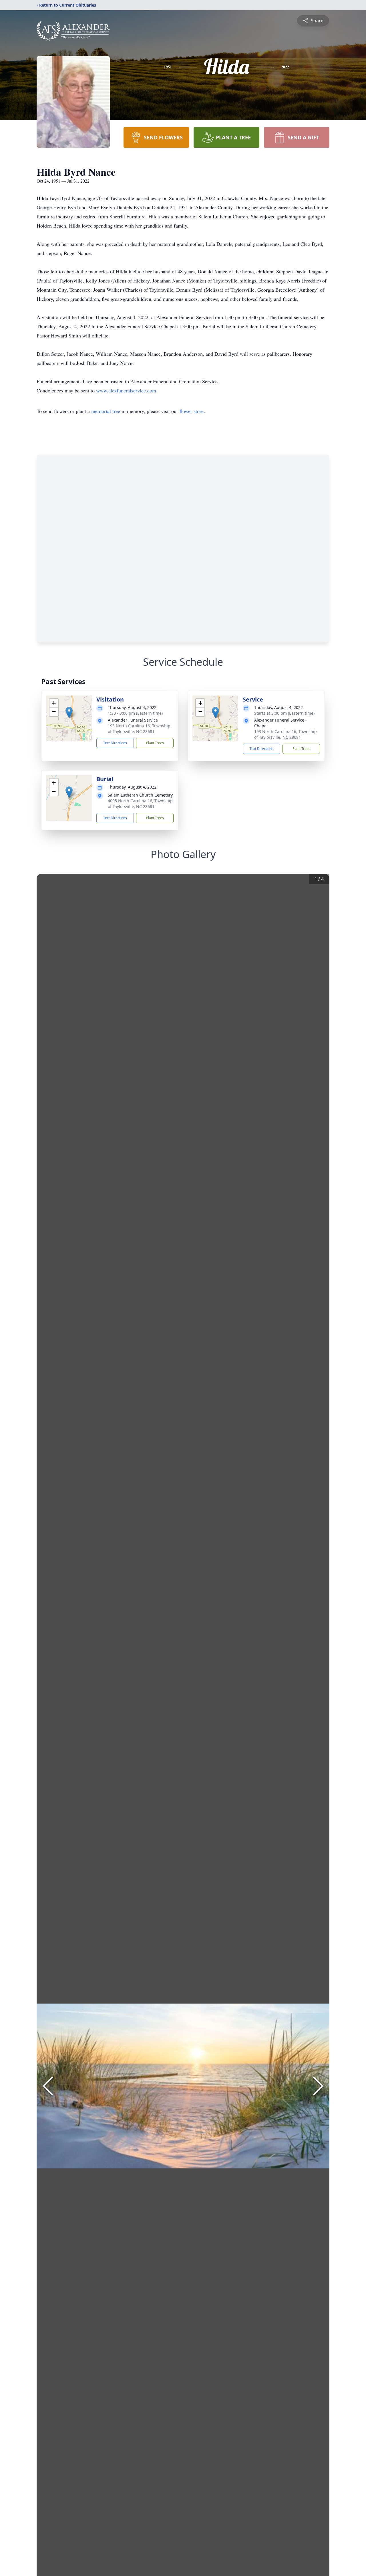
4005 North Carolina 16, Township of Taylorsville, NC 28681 (140, 804)
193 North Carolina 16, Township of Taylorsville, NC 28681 (139, 729)
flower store (192, 411)
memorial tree (106, 411)
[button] (69, 713)
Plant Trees (155, 743)
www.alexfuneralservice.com (126, 390)
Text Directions (115, 743)
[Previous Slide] (48, 2086)
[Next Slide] (318, 2086)
